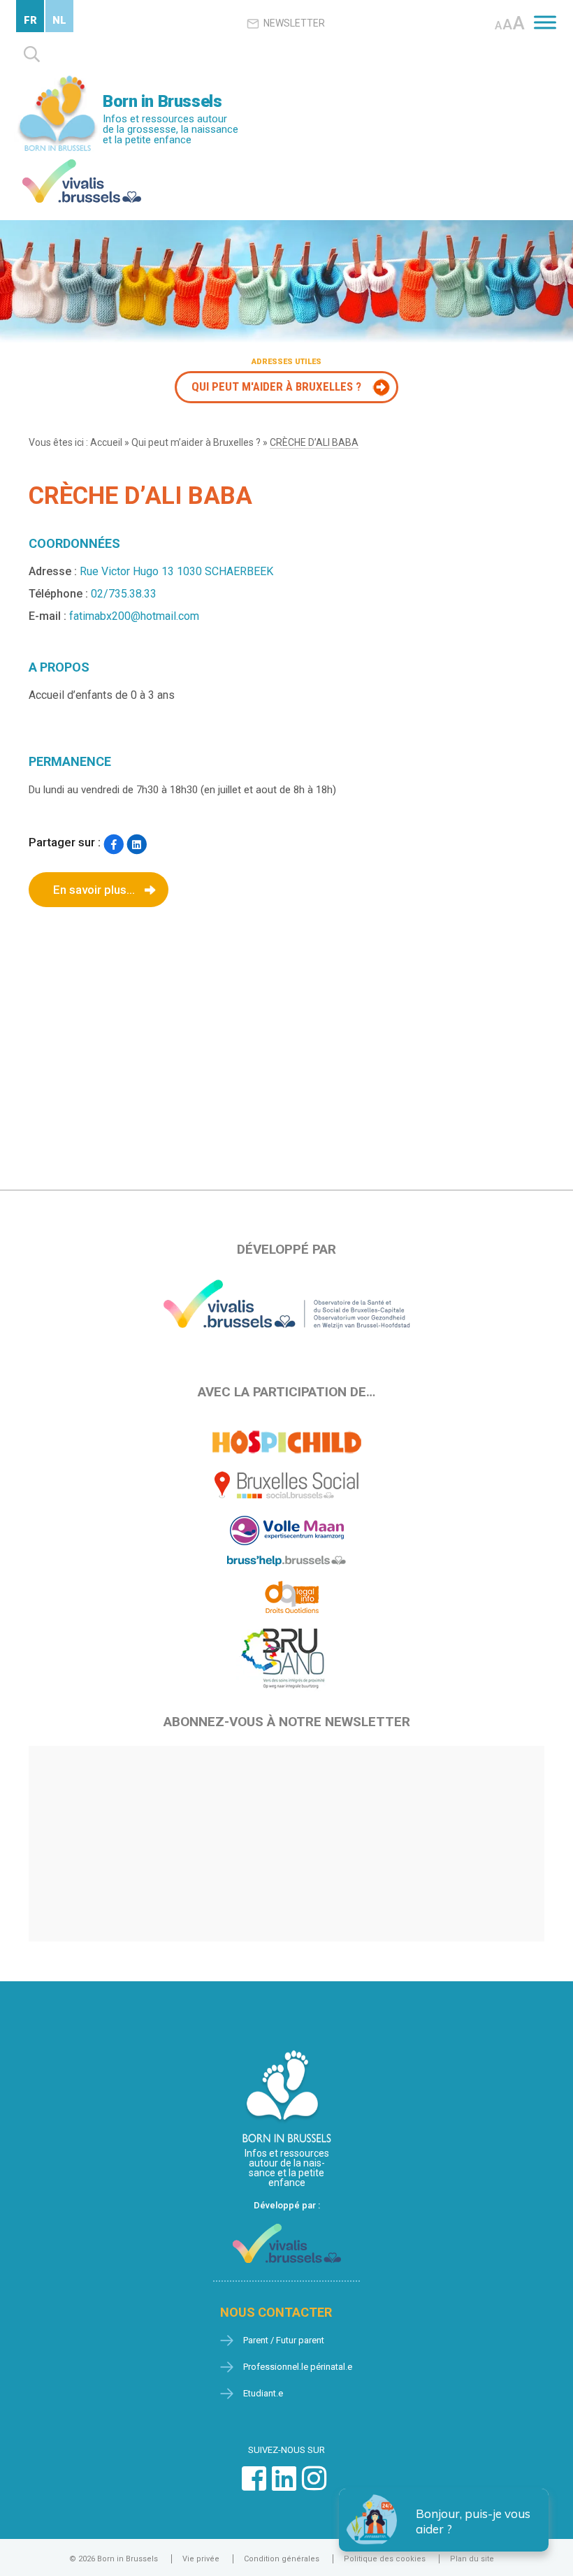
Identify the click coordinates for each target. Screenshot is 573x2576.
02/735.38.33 (124, 594)
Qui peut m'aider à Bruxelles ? (276, 386)
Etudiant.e (263, 2393)
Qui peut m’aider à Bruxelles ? (196, 442)
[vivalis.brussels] (82, 162)
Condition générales (282, 2559)
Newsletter (294, 23)
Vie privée (201, 2559)
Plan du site (472, 2559)
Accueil (106, 442)
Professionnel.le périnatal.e (298, 2367)
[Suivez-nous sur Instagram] (314, 2485)
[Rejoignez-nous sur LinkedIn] (284, 2485)
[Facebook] (114, 844)
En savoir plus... (94, 890)
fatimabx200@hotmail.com (134, 616)
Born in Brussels (162, 101)
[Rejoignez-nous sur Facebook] (254, 2485)
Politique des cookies (385, 2559)
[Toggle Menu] (545, 22)
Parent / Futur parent (284, 2340)
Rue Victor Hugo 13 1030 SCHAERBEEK (176, 571)
